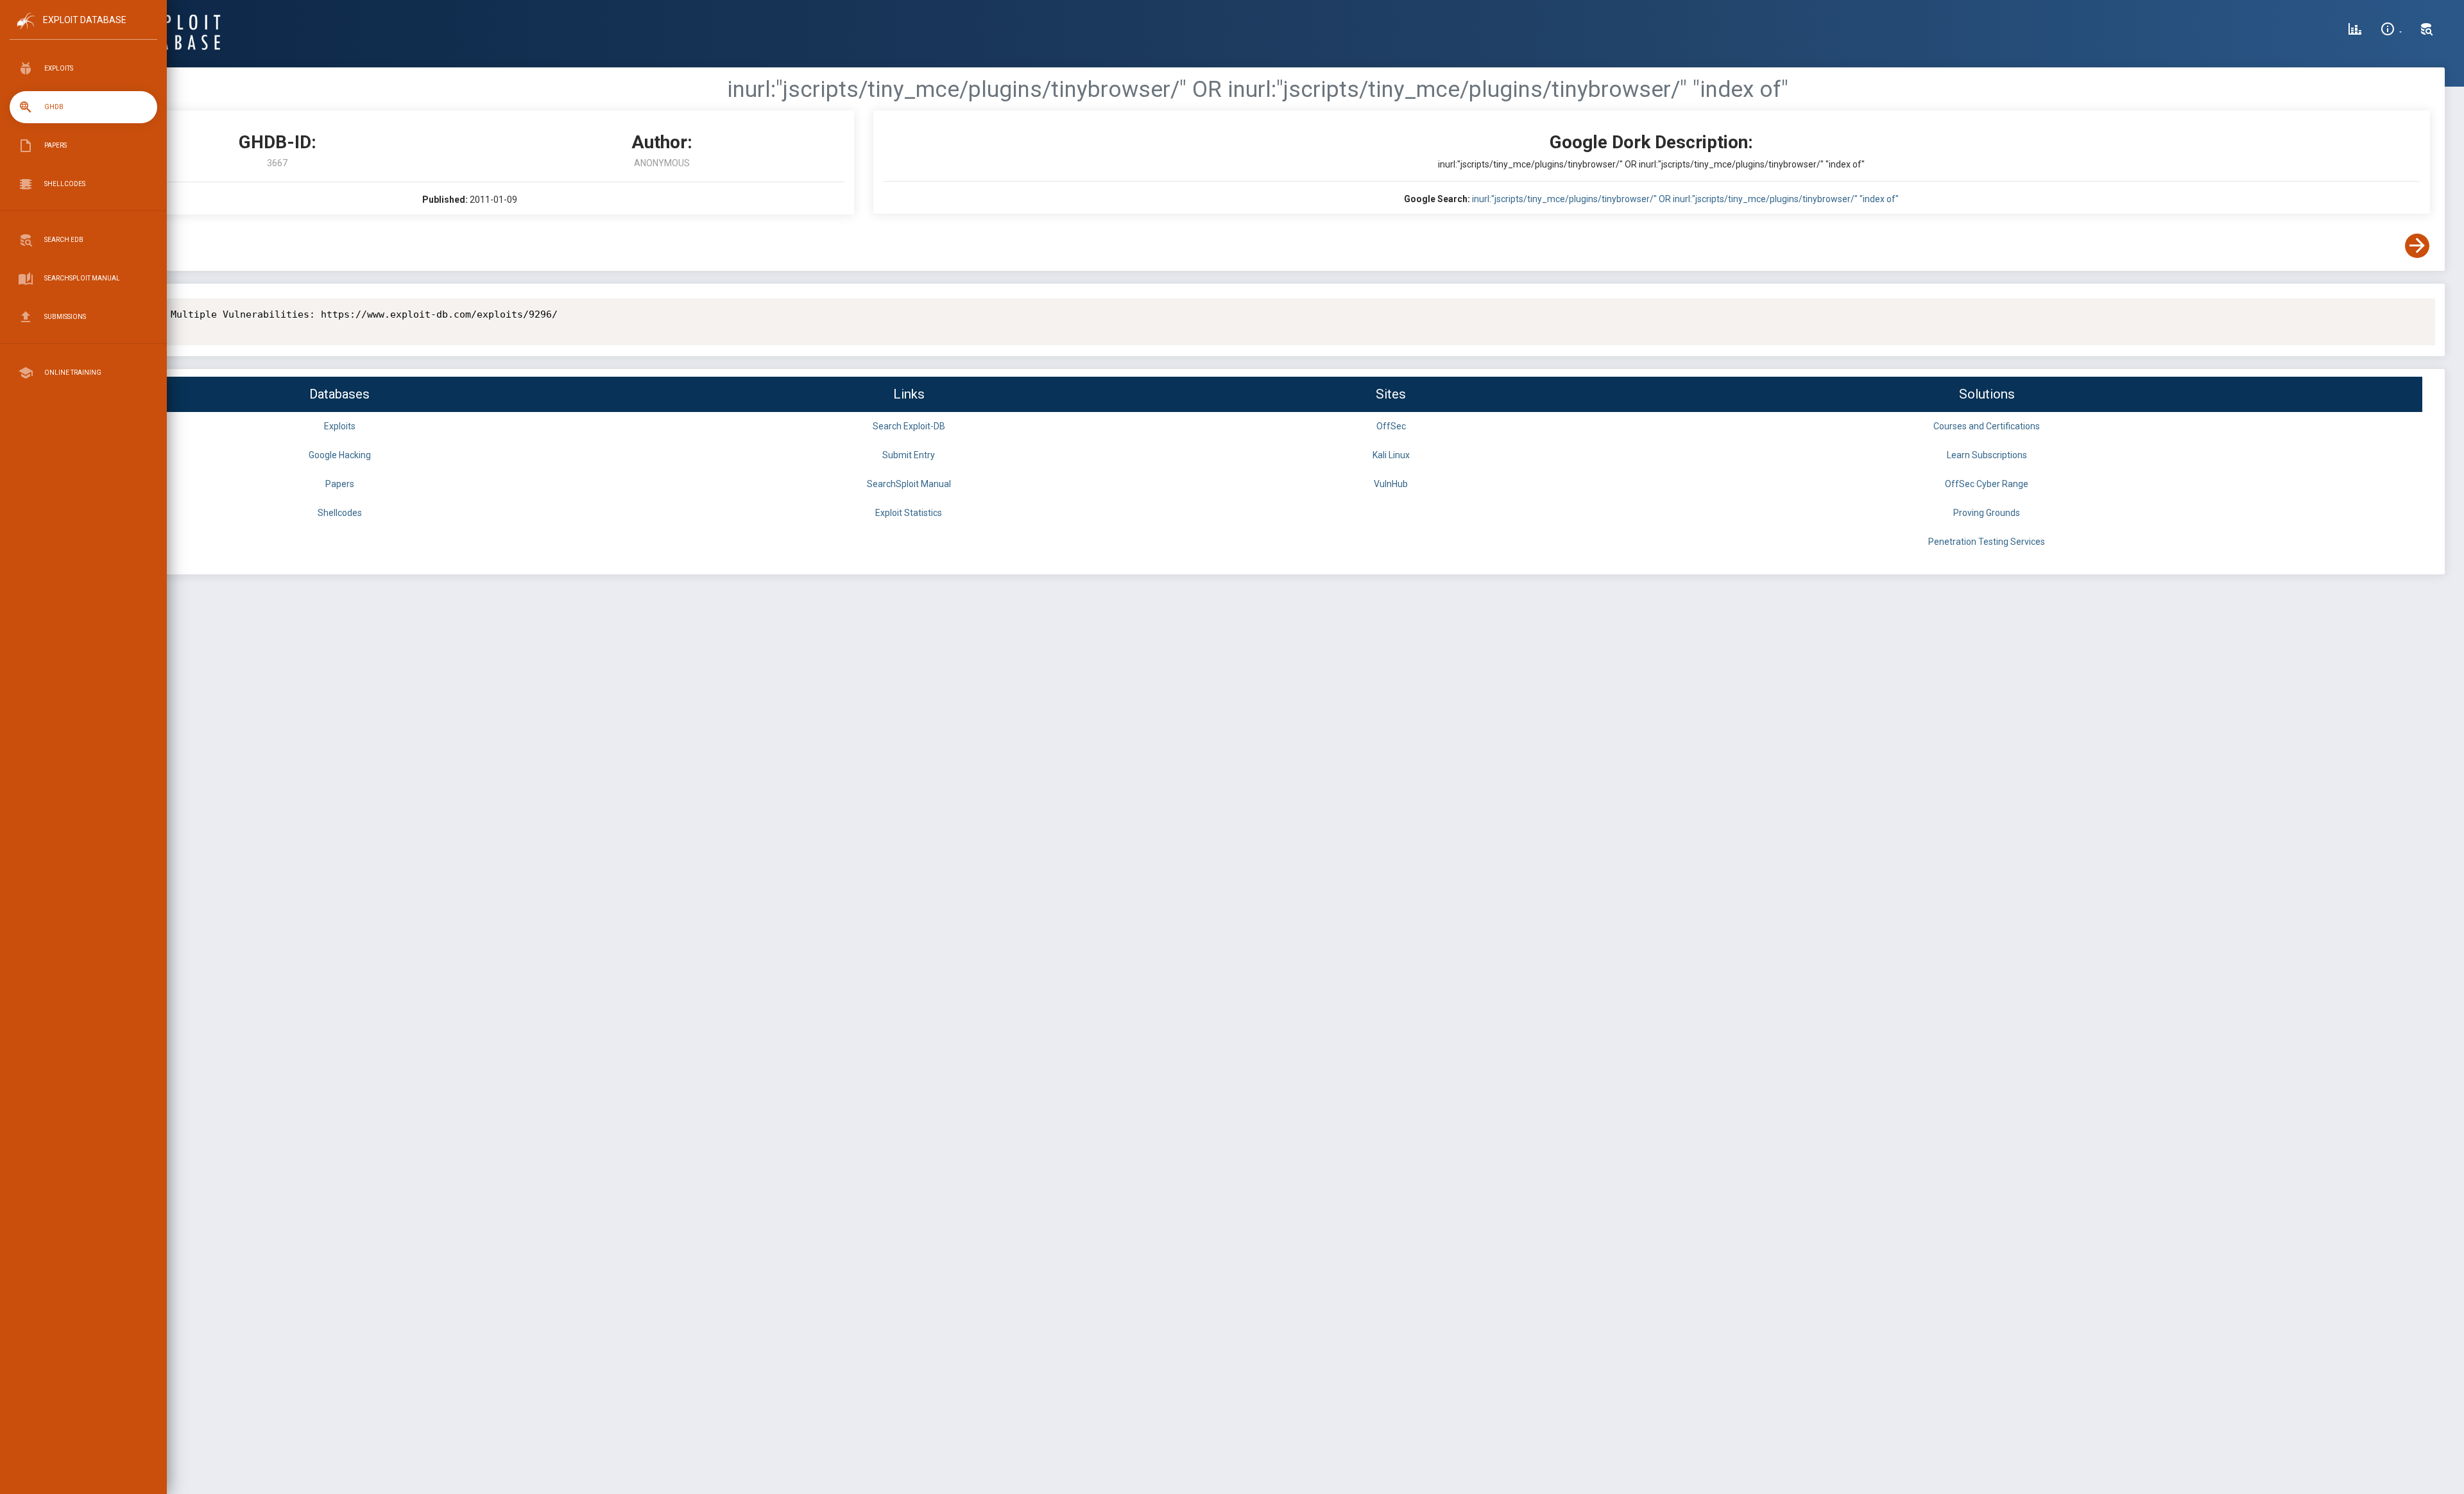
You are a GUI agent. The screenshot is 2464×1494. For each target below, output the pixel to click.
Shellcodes (340, 513)
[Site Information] (2391, 31)
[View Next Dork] (2417, 246)
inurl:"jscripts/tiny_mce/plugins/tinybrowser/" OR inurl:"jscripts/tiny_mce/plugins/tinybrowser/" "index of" (1685, 199)
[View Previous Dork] (98, 246)
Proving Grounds (1987, 513)
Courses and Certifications (1987, 426)
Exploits (340, 426)
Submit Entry (909, 455)
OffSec (1391, 426)
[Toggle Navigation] (83, 31)
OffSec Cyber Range (1987, 484)
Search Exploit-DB (909, 426)
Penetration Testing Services (1987, 542)
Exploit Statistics (909, 513)
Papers (340, 484)
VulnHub (1391, 484)
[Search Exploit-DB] (2427, 31)
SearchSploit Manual (909, 484)
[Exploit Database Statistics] (2355, 31)
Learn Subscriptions (1987, 455)
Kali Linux (1391, 455)
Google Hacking (340, 455)
